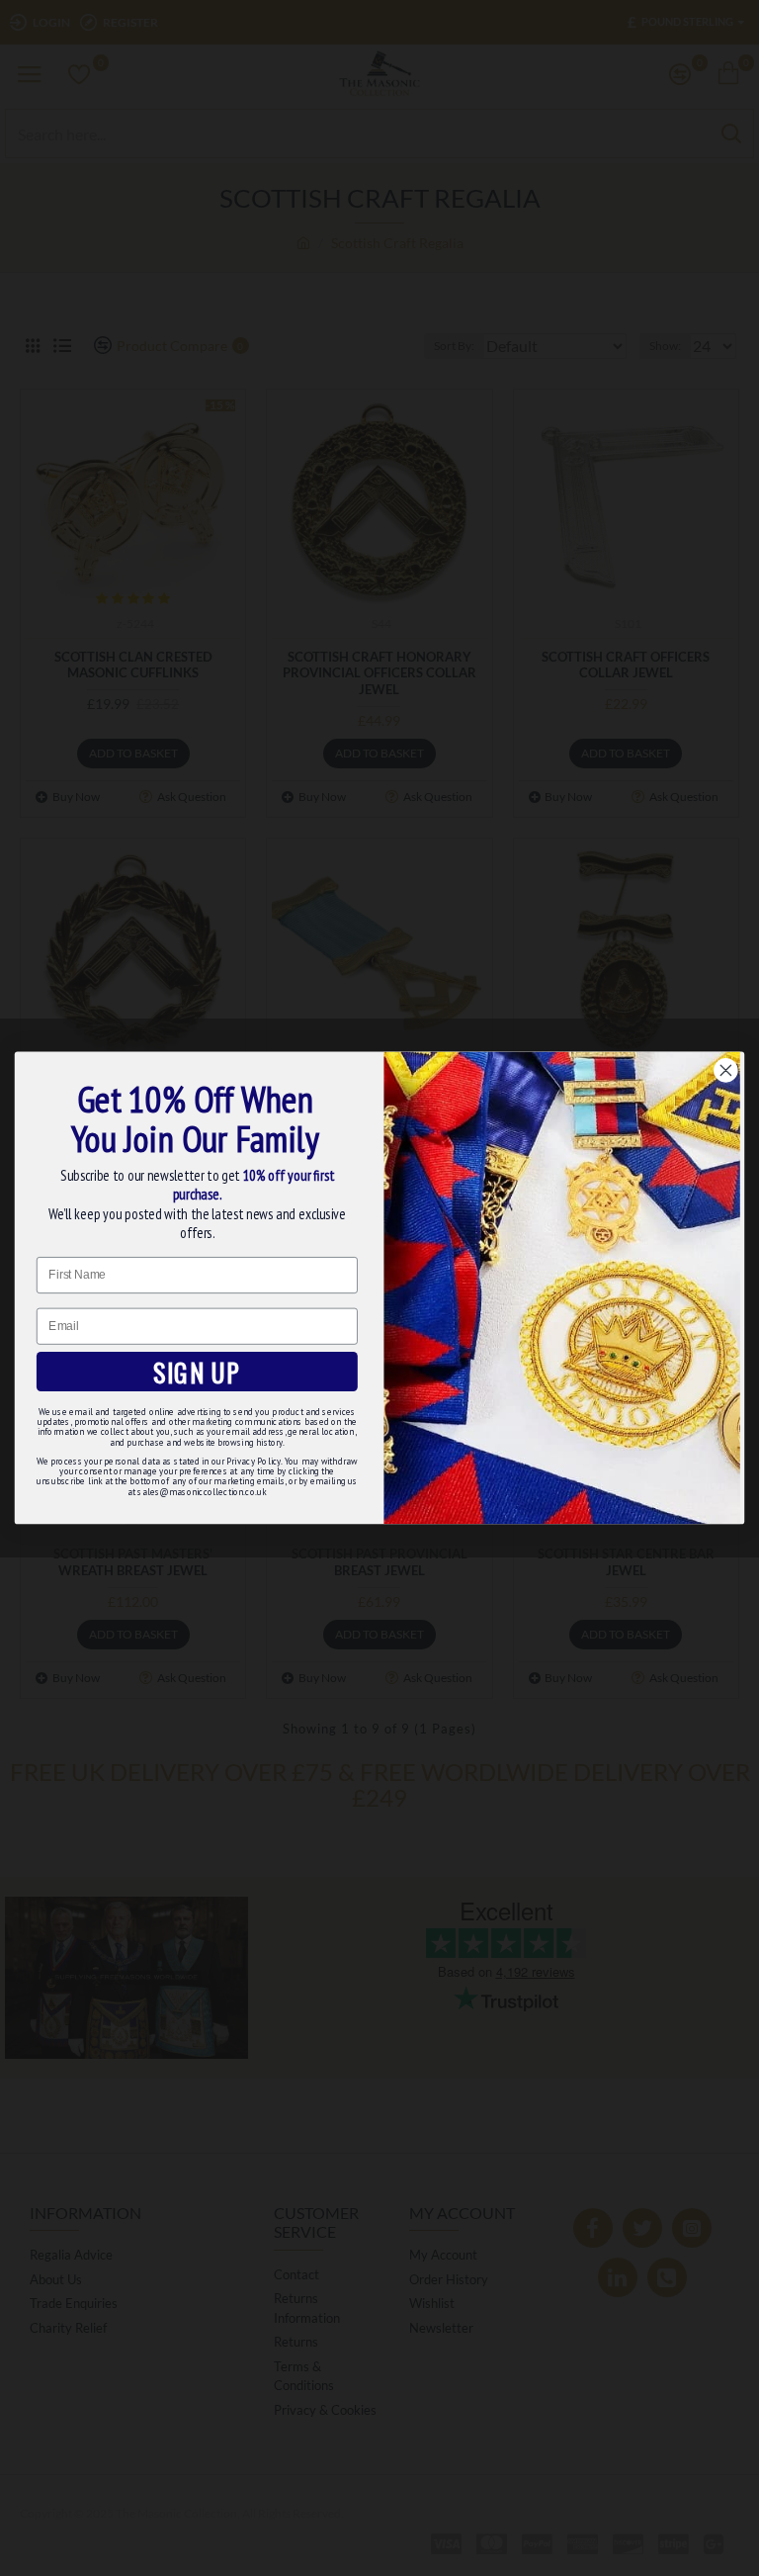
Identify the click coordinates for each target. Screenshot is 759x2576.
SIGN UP (197, 1372)
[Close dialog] (725, 1071)
